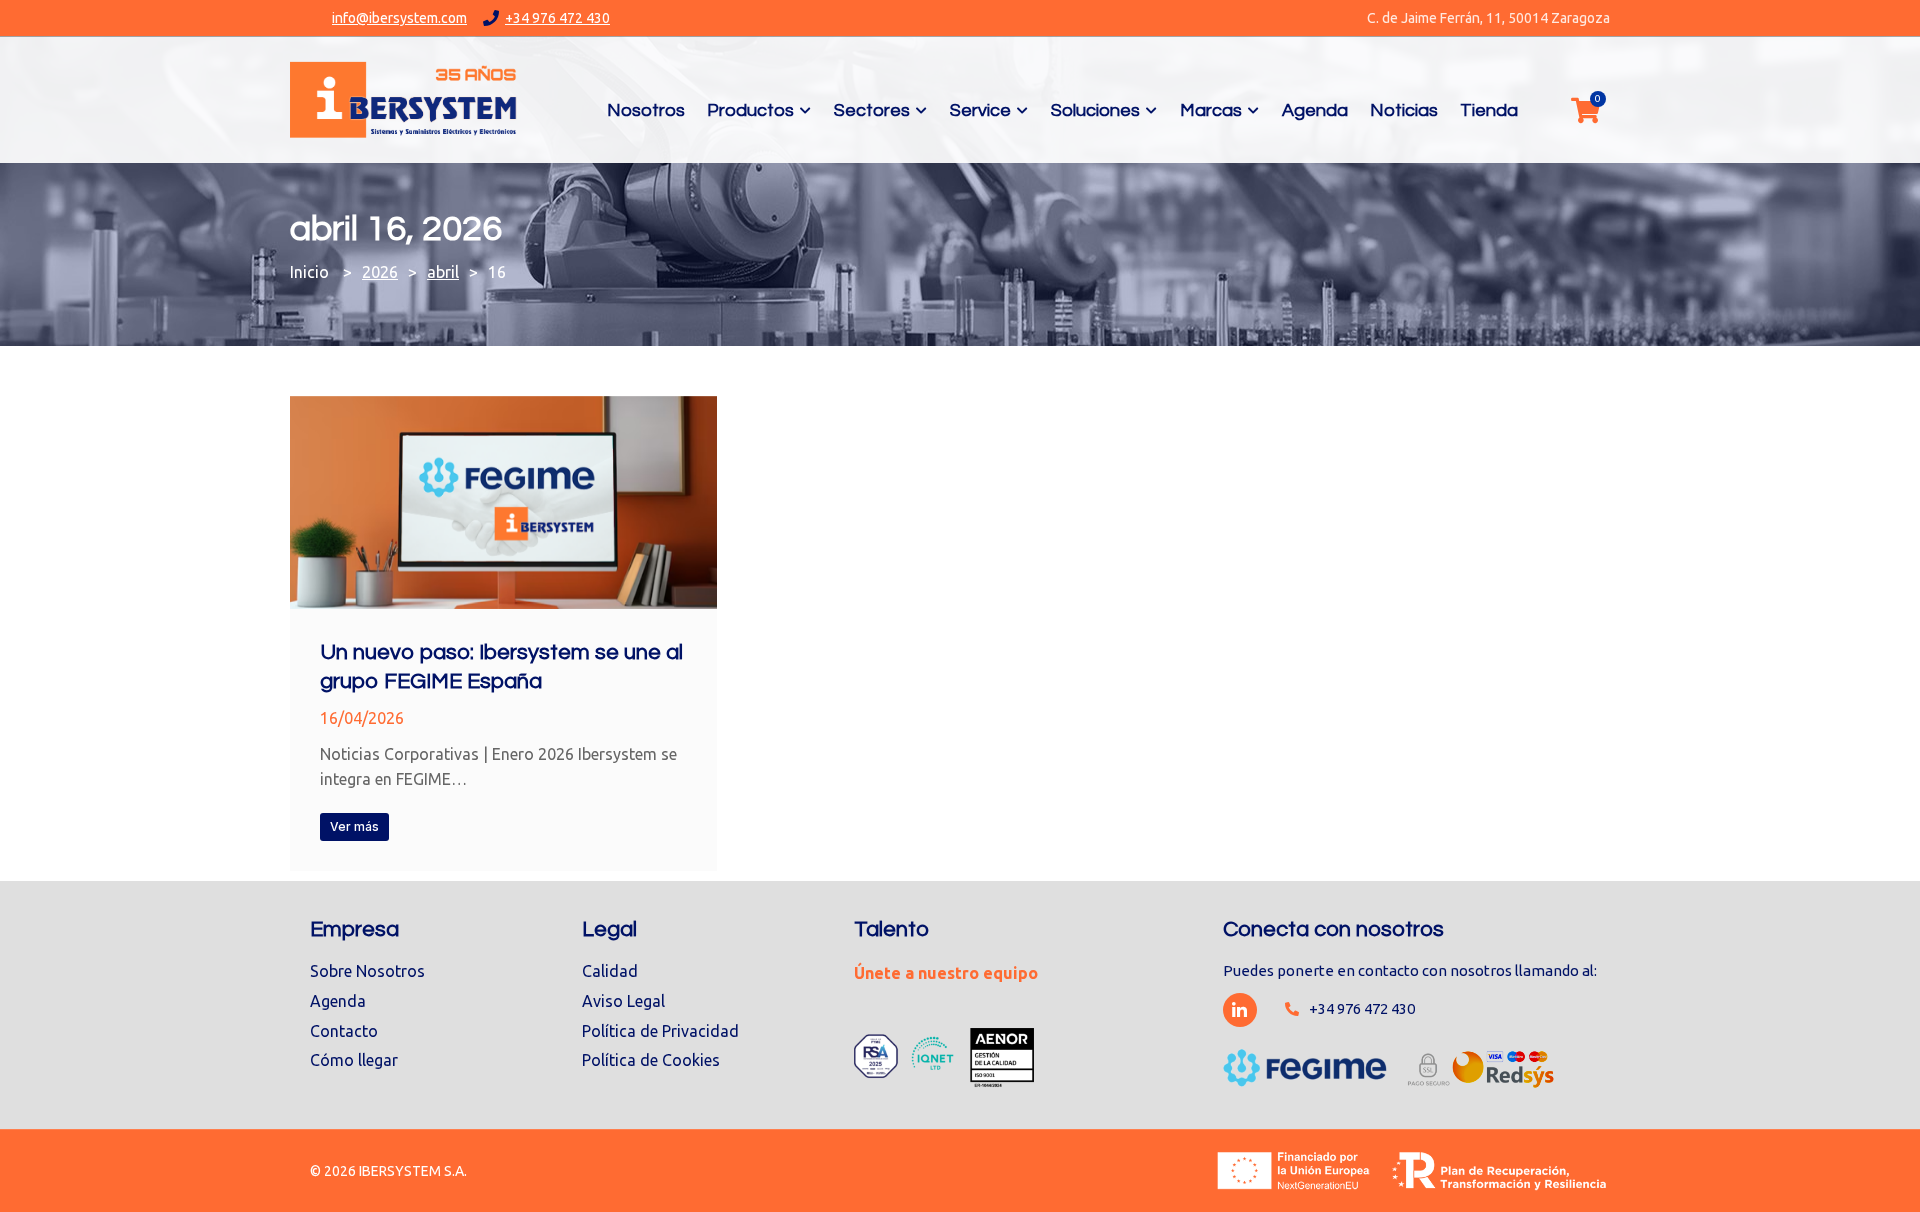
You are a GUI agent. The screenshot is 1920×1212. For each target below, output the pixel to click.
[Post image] (503, 502)
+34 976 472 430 (557, 18)
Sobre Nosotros (367, 971)
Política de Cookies (651, 1060)
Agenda (338, 1001)
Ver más (354, 826)
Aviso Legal (623, 1001)
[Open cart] (1585, 110)
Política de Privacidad (660, 1031)
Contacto (344, 1031)
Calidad (610, 971)
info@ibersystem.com (399, 18)
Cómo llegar (354, 1060)
